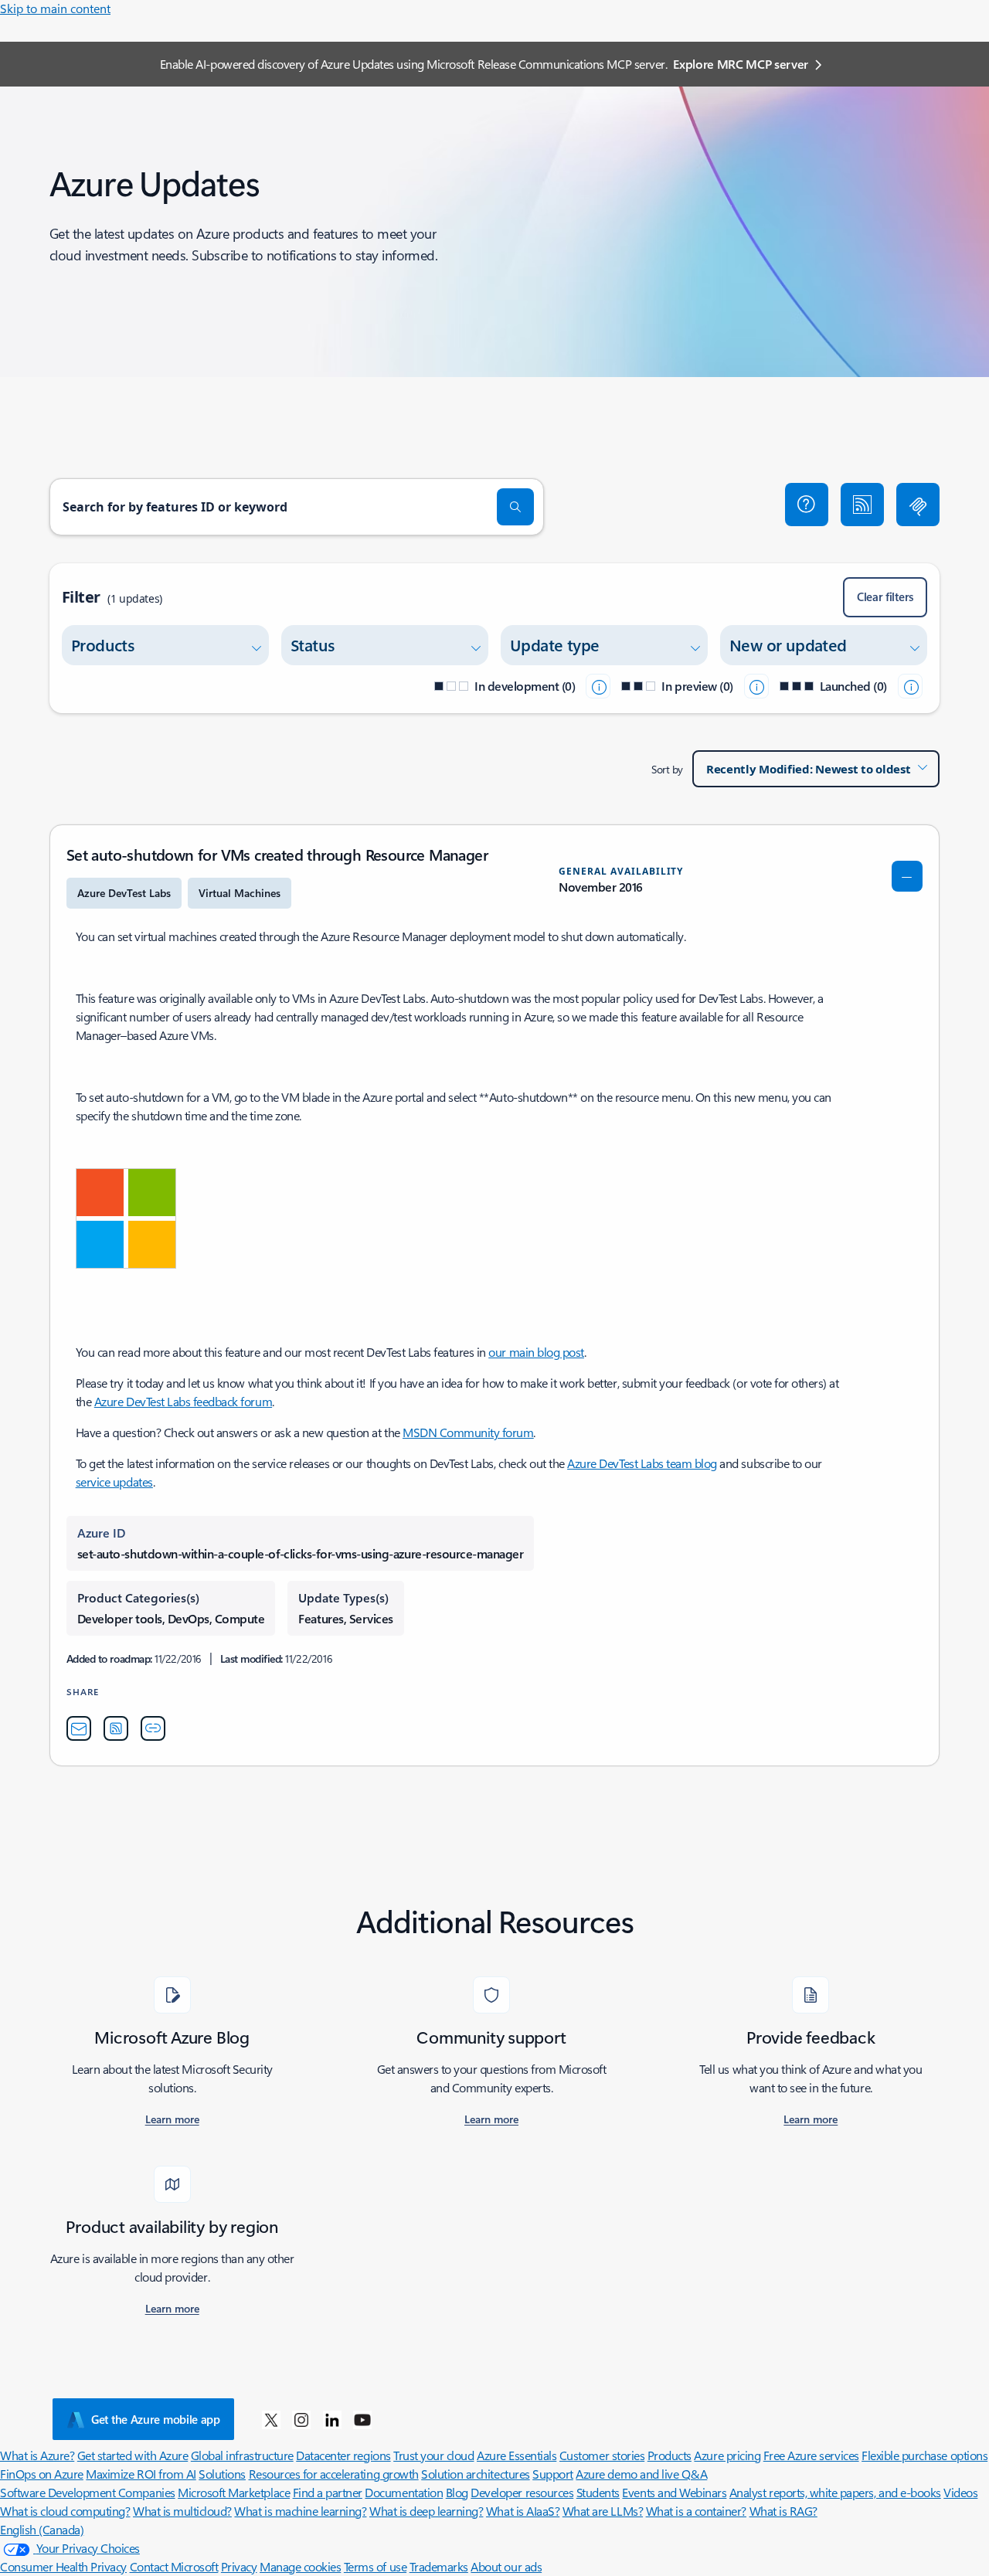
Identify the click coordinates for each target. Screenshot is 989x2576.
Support (553, 2474)
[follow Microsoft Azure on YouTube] (362, 2419)
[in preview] (756, 686)
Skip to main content (55, 8)
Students (598, 2492)
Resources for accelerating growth (334, 2474)
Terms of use (375, 2566)
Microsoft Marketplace (234, 2492)
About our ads (506, 2566)
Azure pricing (727, 2455)
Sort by (667, 769)
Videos (960, 2492)
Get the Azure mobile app (156, 2419)
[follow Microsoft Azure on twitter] (271, 2419)
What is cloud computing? (65, 2511)
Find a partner (328, 2492)
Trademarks (439, 2566)
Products (670, 2455)
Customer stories (602, 2455)
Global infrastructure (242, 2455)
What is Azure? (37, 2455)
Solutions (222, 2474)
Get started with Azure (133, 2455)
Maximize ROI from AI (141, 2474)
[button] (807, 505)
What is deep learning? (426, 2511)
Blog (457, 2492)
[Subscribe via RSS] (862, 505)
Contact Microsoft (174, 2566)
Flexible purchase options (924, 2455)
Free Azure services (811, 2455)
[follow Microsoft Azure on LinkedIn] (332, 2419)
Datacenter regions (343, 2455)
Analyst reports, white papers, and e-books (835, 2492)
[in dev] (598, 686)
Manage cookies (300, 2566)
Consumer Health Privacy (63, 2566)
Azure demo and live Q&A (641, 2474)
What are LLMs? (603, 2511)
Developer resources (522, 2492)
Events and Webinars (674, 2492)
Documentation (404, 2492)
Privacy (239, 2566)
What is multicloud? (182, 2511)
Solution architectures (475, 2474)
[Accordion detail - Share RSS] (116, 1728)
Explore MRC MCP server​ (741, 64)
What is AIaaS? (523, 2511)
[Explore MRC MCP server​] (918, 505)
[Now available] (910, 686)
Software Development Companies (88, 2492)
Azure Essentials (517, 2455)
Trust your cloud (433, 2455)
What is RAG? (783, 2511)
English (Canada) (42, 2529)
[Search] (515, 507)
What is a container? (696, 2511)
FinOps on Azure (42, 2474)
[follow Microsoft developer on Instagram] (301, 2419)
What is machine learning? (300, 2511)
